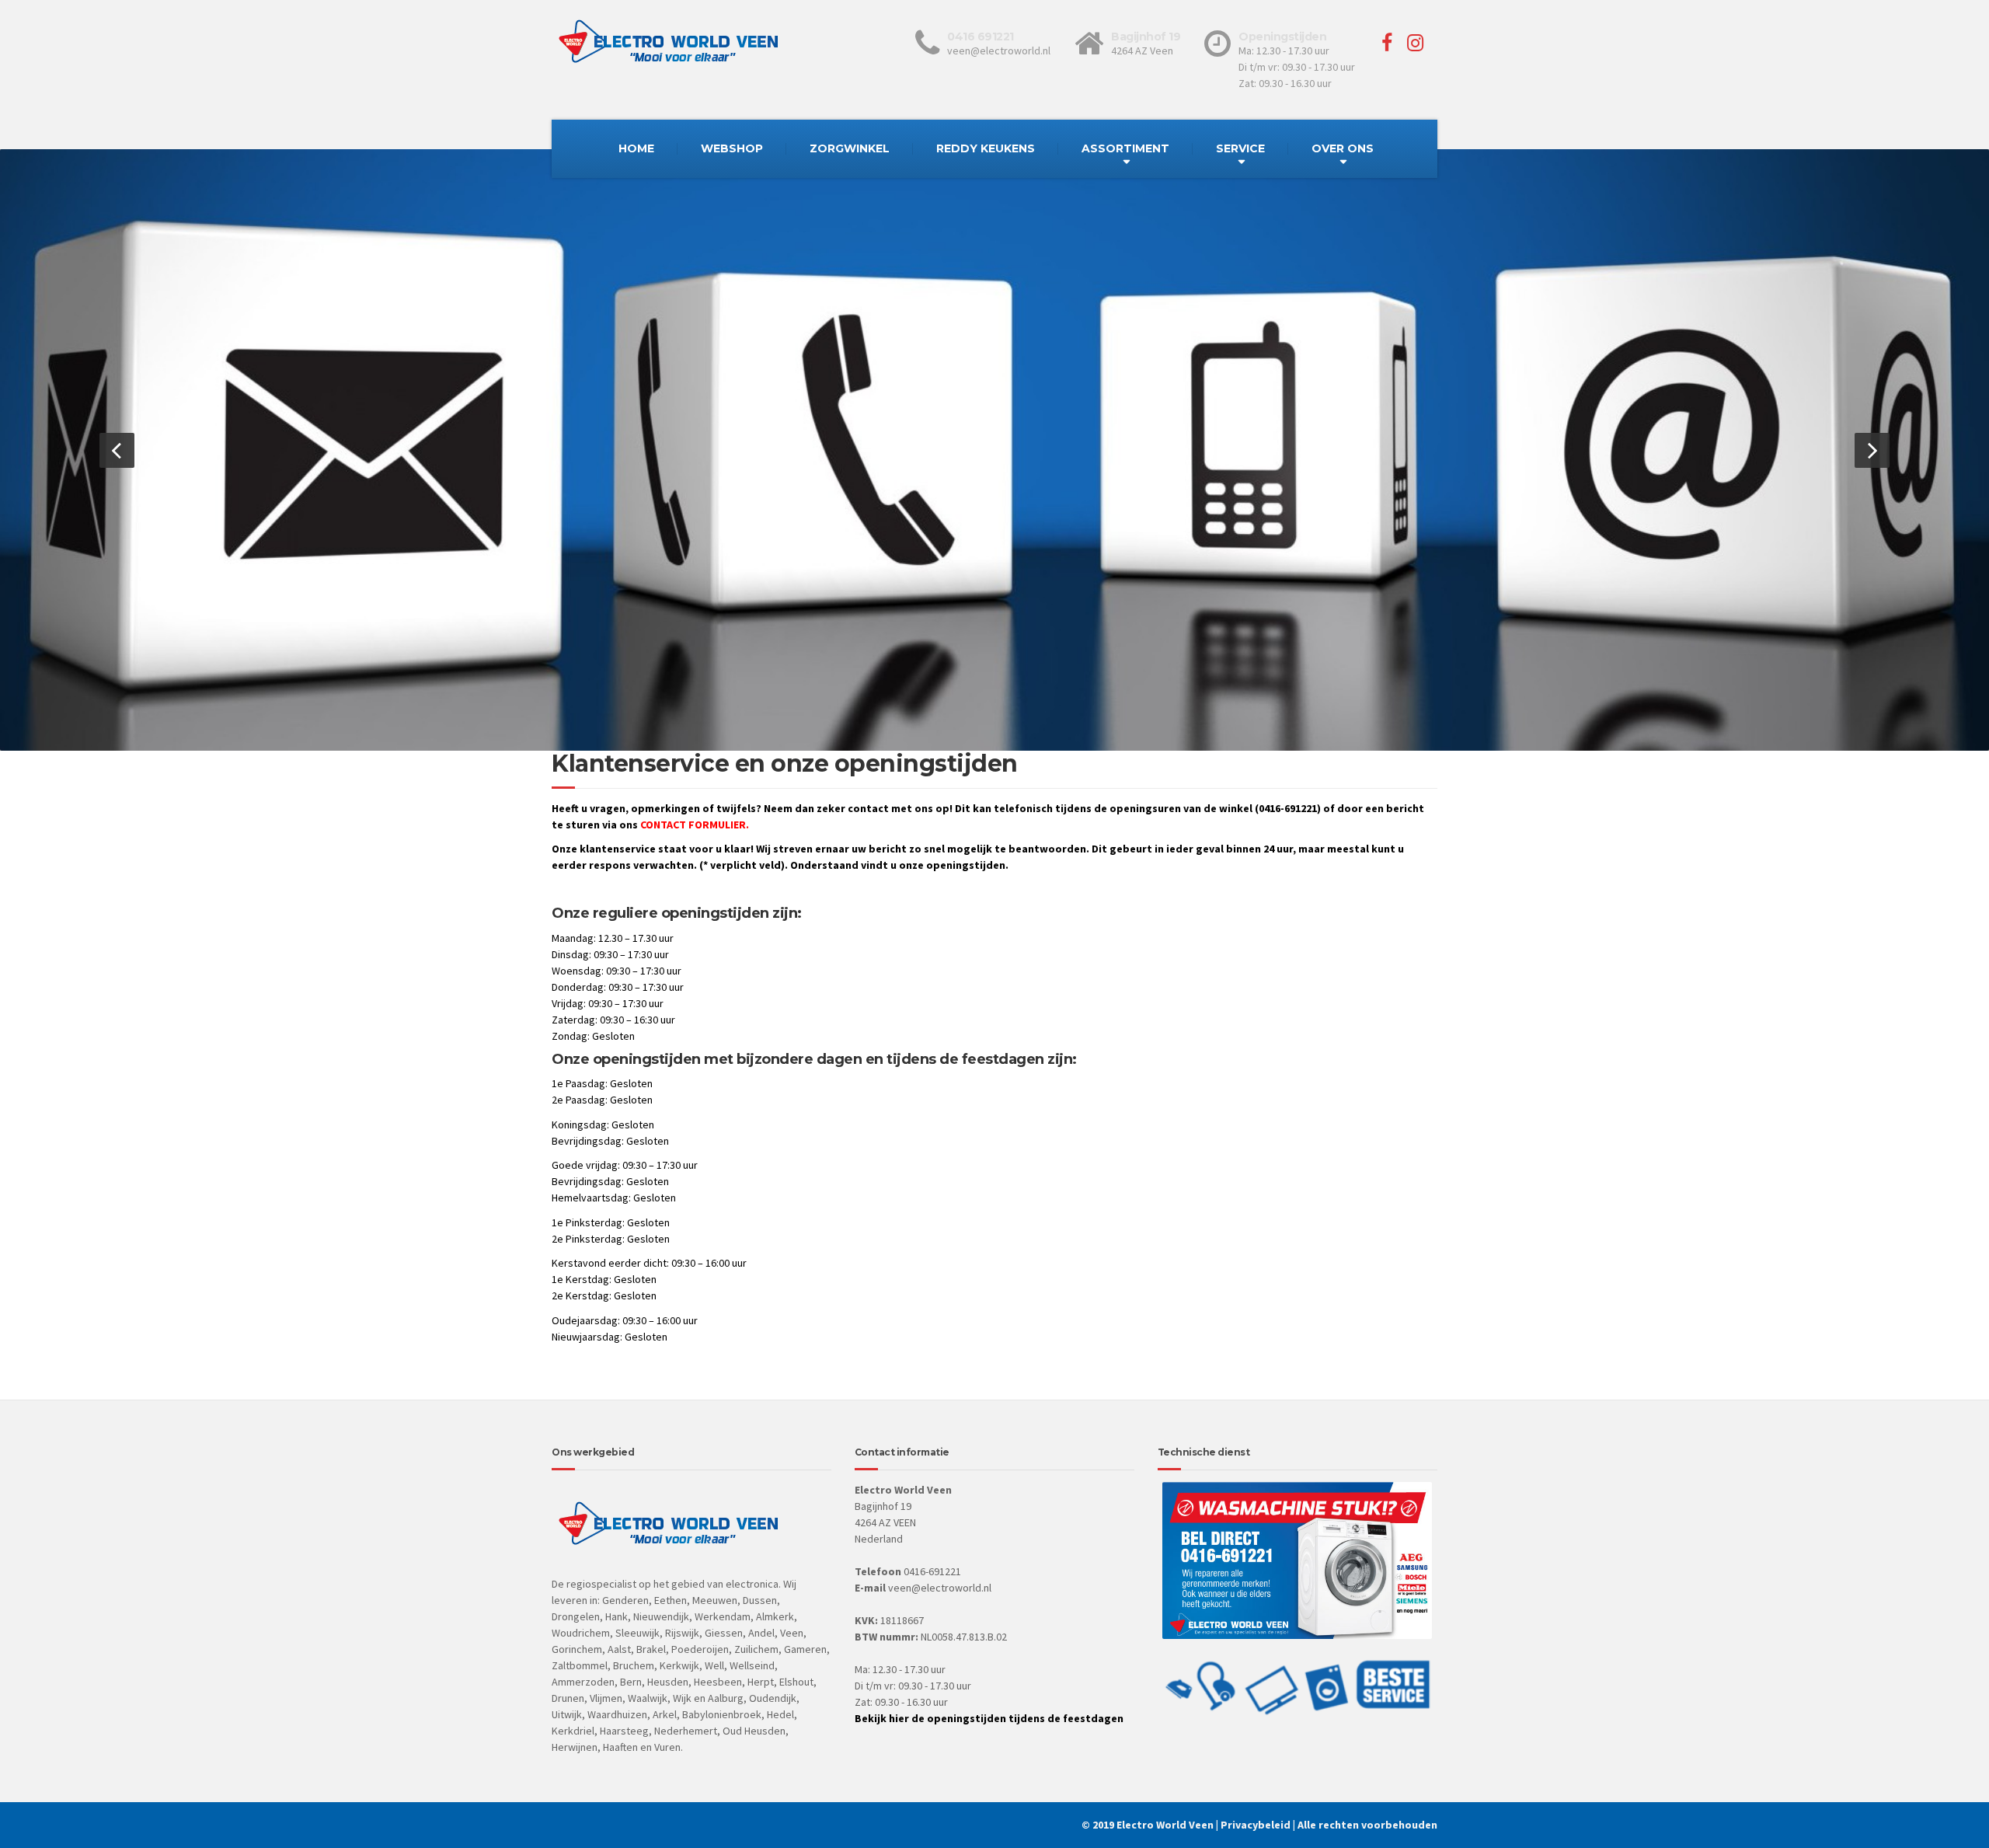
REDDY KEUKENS (986, 148)
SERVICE (1240, 148)
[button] (117, 450)
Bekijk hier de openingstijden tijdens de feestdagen (989, 1718)
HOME (636, 148)
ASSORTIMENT (1125, 148)
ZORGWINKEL (850, 148)
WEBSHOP (732, 148)
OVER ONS (1343, 148)
